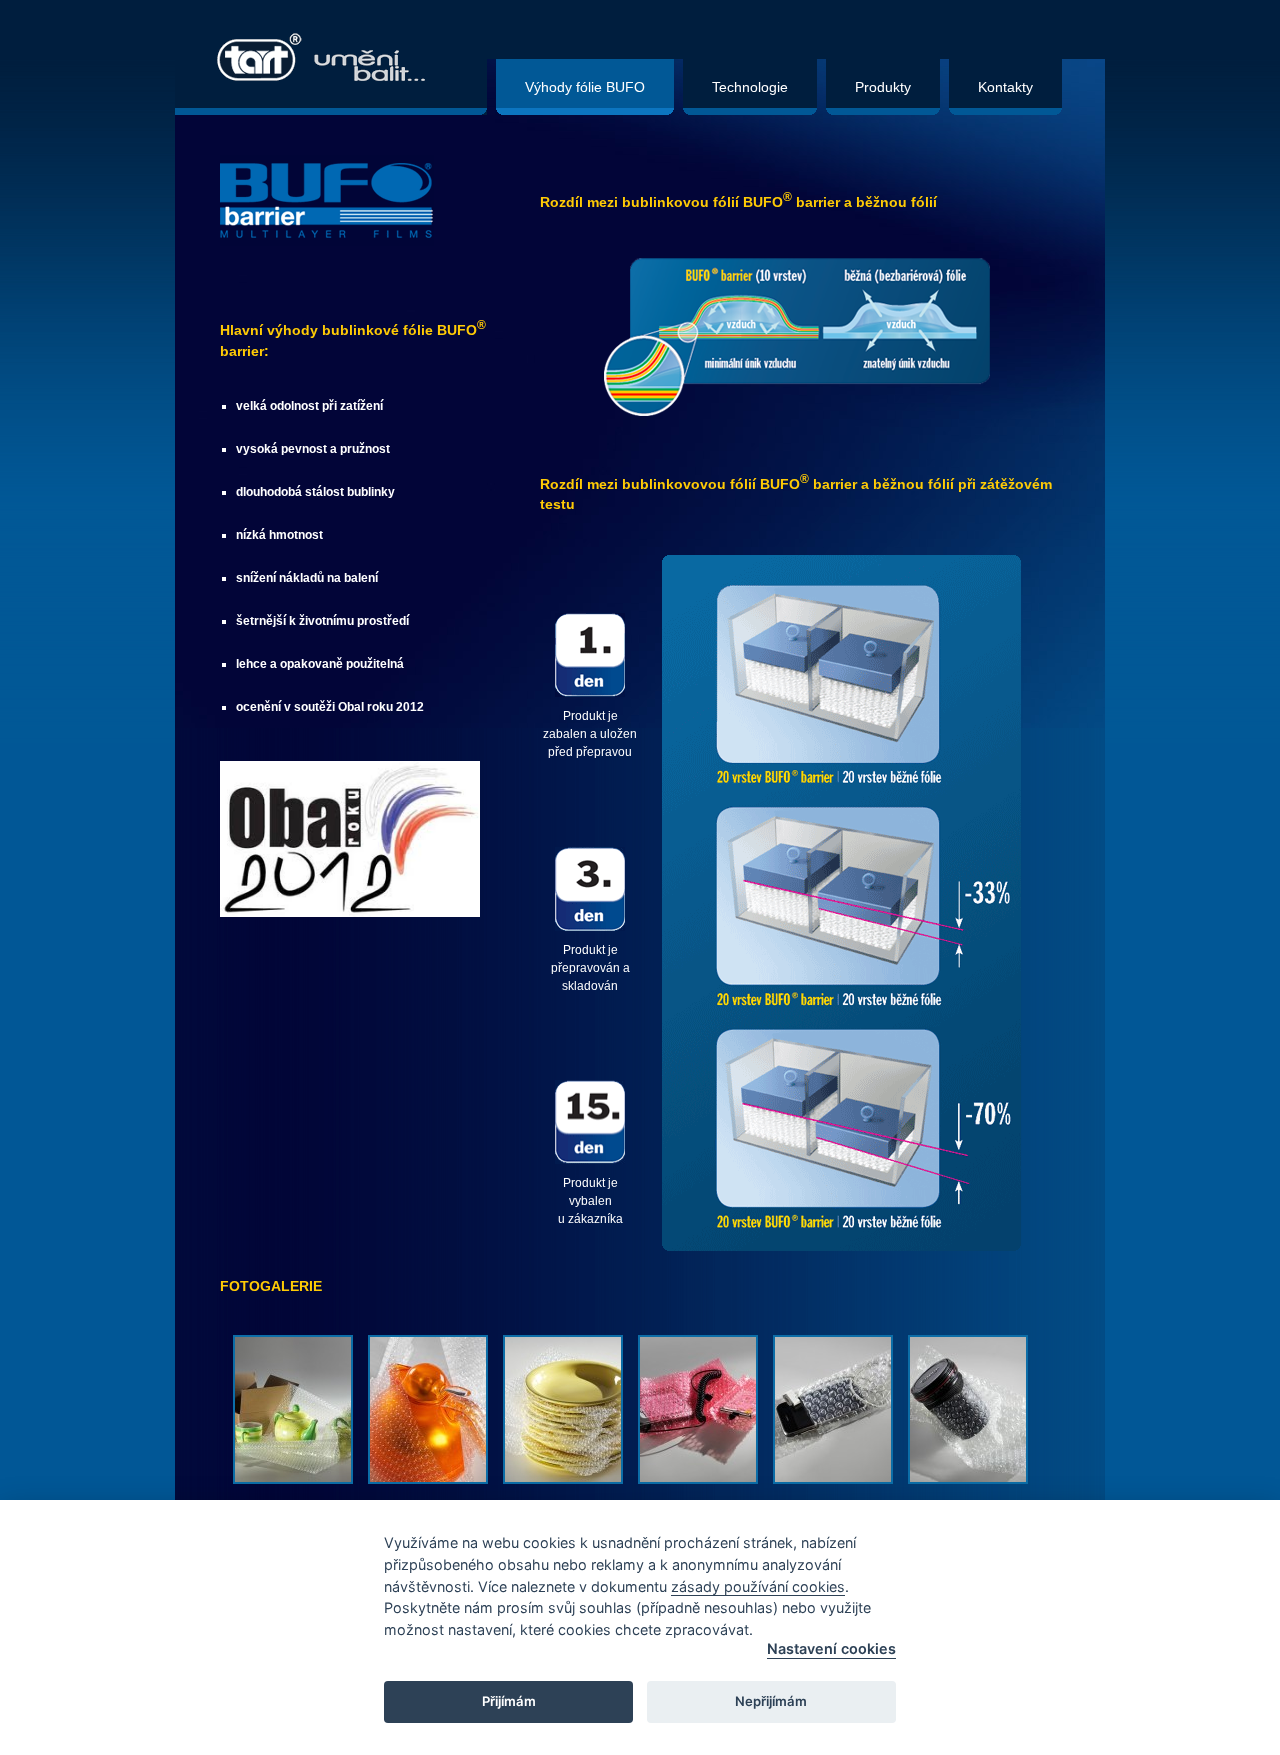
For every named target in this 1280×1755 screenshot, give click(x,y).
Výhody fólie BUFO (585, 87)
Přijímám (509, 1701)
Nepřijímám (771, 1701)
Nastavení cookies (831, 1648)
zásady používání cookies (758, 1586)
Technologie (750, 87)
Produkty (883, 87)
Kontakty (1005, 87)
